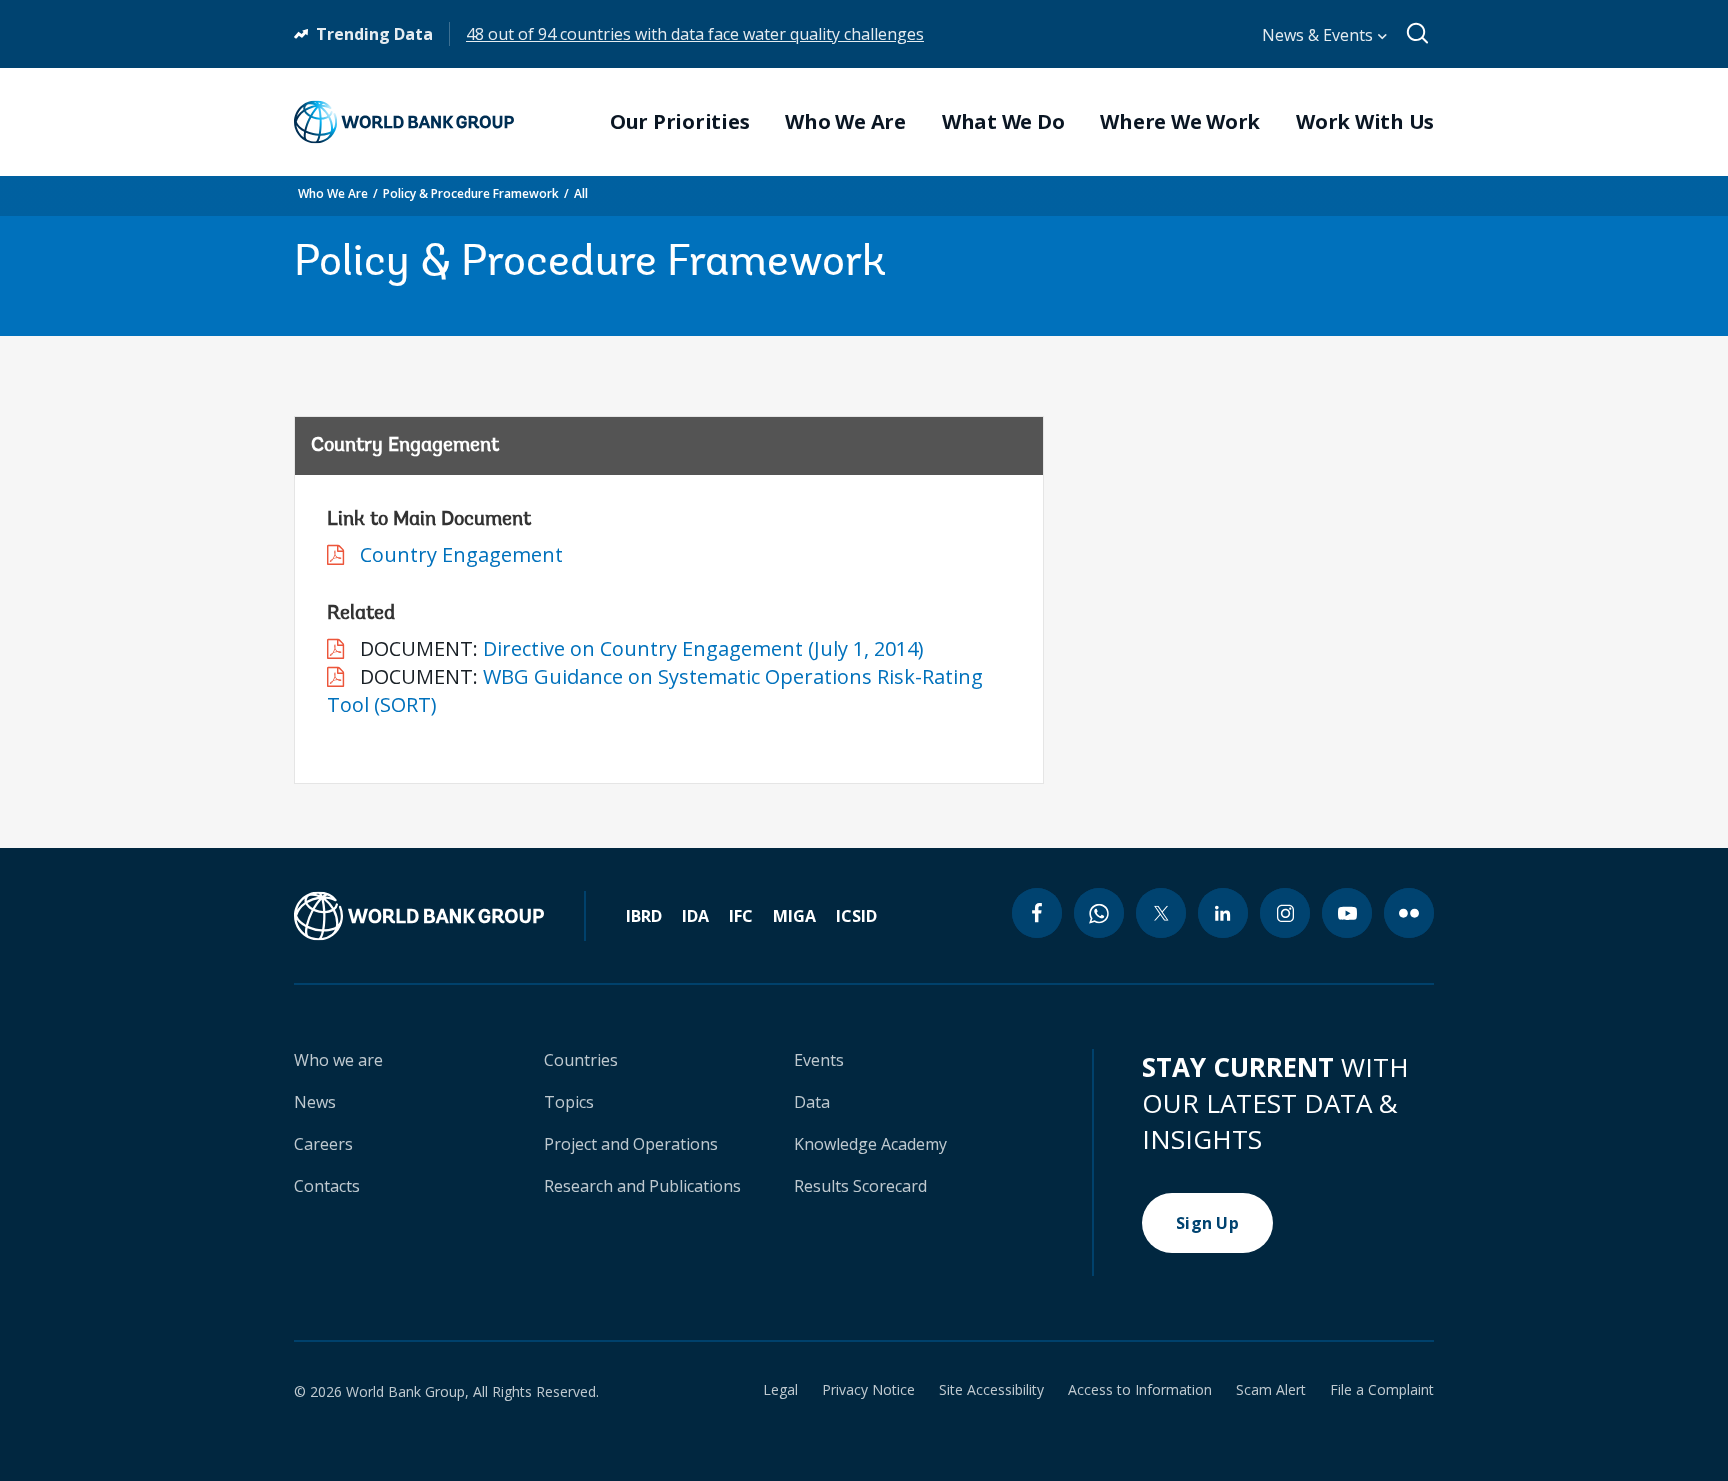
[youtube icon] (1347, 913)
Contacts (327, 1186)
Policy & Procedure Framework (471, 193)
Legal (780, 1390)
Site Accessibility (991, 1390)
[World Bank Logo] (404, 122)
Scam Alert (1271, 1390)
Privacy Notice (868, 1390)
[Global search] (1418, 34)
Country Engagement (461, 554)
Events (819, 1060)
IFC (741, 916)
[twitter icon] (1161, 913)
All (581, 193)
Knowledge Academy (870, 1144)
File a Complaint (1382, 1390)
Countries (581, 1060)
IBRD (644, 916)
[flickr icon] (1409, 913)
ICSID (856, 916)
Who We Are (333, 193)
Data (812, 1102)
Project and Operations (631, 1144)
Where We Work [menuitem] (1180, 122)
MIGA (794, 916)
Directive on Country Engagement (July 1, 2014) (703, 648)
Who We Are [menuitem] (845, 122)
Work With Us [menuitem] (1365, 122)
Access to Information (1140, 1390)
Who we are (338, 1060)
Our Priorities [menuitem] (680, 122)
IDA (695, 916)
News (315, 1102)
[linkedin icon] (1223, 913)
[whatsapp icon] (1099, 913)
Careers (323, 1144)
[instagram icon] (1285, 913)
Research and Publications (642, 1186)
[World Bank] (440, 916)
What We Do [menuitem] (1003, 122)
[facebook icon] (1037, 913)
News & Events (1319, 35)
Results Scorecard (860, 1186)
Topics (569, 1102)
